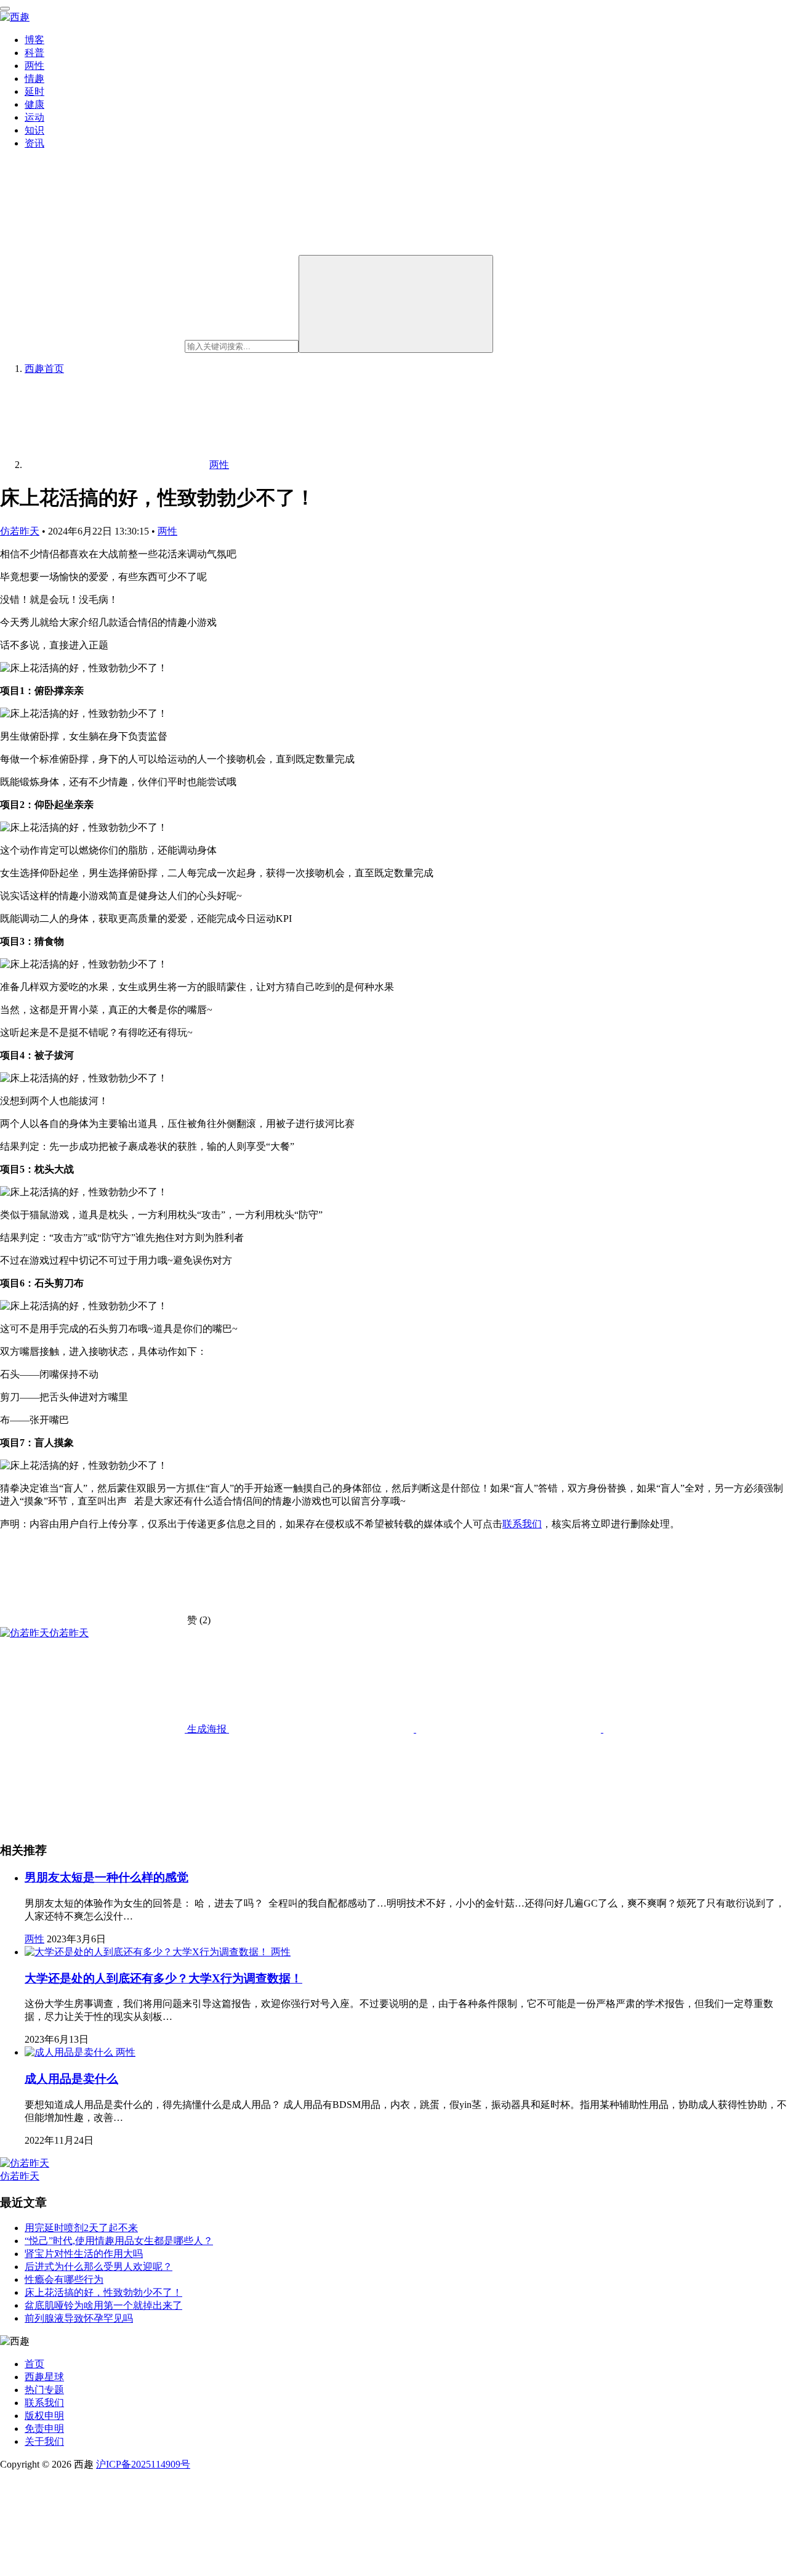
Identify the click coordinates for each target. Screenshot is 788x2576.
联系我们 (522, 1524)
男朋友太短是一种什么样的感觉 (107, 1877)
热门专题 (44, 2390)
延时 (34, 91)
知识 (34, 130)
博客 (34, 40)
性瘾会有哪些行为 (64, 2279)
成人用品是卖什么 (71, 2079)
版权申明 (44, 2416)
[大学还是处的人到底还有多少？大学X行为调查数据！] (148, 1952)
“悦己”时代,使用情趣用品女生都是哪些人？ (119, 2241)
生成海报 (207, 1729)
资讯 (34, 143)
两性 (34, 66)
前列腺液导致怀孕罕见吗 (79, 2318)
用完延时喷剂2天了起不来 (81, 2228)
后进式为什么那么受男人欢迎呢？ (98, 2267)
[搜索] (396, 304)
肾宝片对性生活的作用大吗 (84, 2254)
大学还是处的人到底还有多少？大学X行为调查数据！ (163, 1978)
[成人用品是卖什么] (70, 2052)
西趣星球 (44, 2377)
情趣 (34, 79)
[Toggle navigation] (5, 9)
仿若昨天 (20, 531)
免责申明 (44, 2429)
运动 (34, 117)
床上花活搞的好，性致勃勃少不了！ (103, 2292)
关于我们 (44, 2441)
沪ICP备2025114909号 (143, 2464)
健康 (34, 104)
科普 (34, 53)
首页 (44, 369)
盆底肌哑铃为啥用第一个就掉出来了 (103, 2305)
